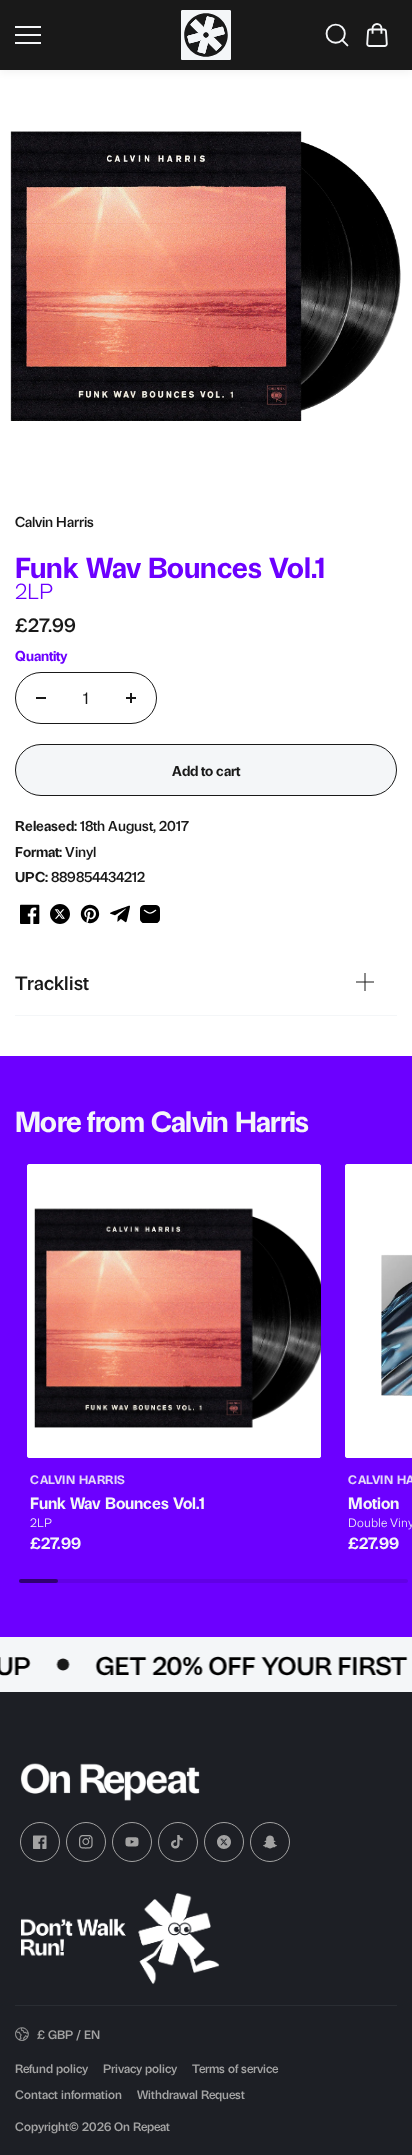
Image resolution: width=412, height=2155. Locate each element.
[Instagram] (86, 1842)
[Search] (337, 35)
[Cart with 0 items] (377, 35)
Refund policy (51, 2068)
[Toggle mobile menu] (93, 35)
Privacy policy (140, 2068)
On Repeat (142, 2126)
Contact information (68, 2094)
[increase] (131, 698)
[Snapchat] (270, 1842)
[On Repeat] (206, 35)
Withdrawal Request (191, 2094)
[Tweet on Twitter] (60, 914)
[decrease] (41, 698)
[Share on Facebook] (30, 914)
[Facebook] (40, 1842)
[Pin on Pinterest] (90, 914)
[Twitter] (224, 1842)
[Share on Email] (150, 914)
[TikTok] (178, 1842)
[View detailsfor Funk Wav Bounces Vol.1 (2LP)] (174, 1311)
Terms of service (235, 2068)
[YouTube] (132, 1842)
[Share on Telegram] (120, 914)
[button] (377, 35)
